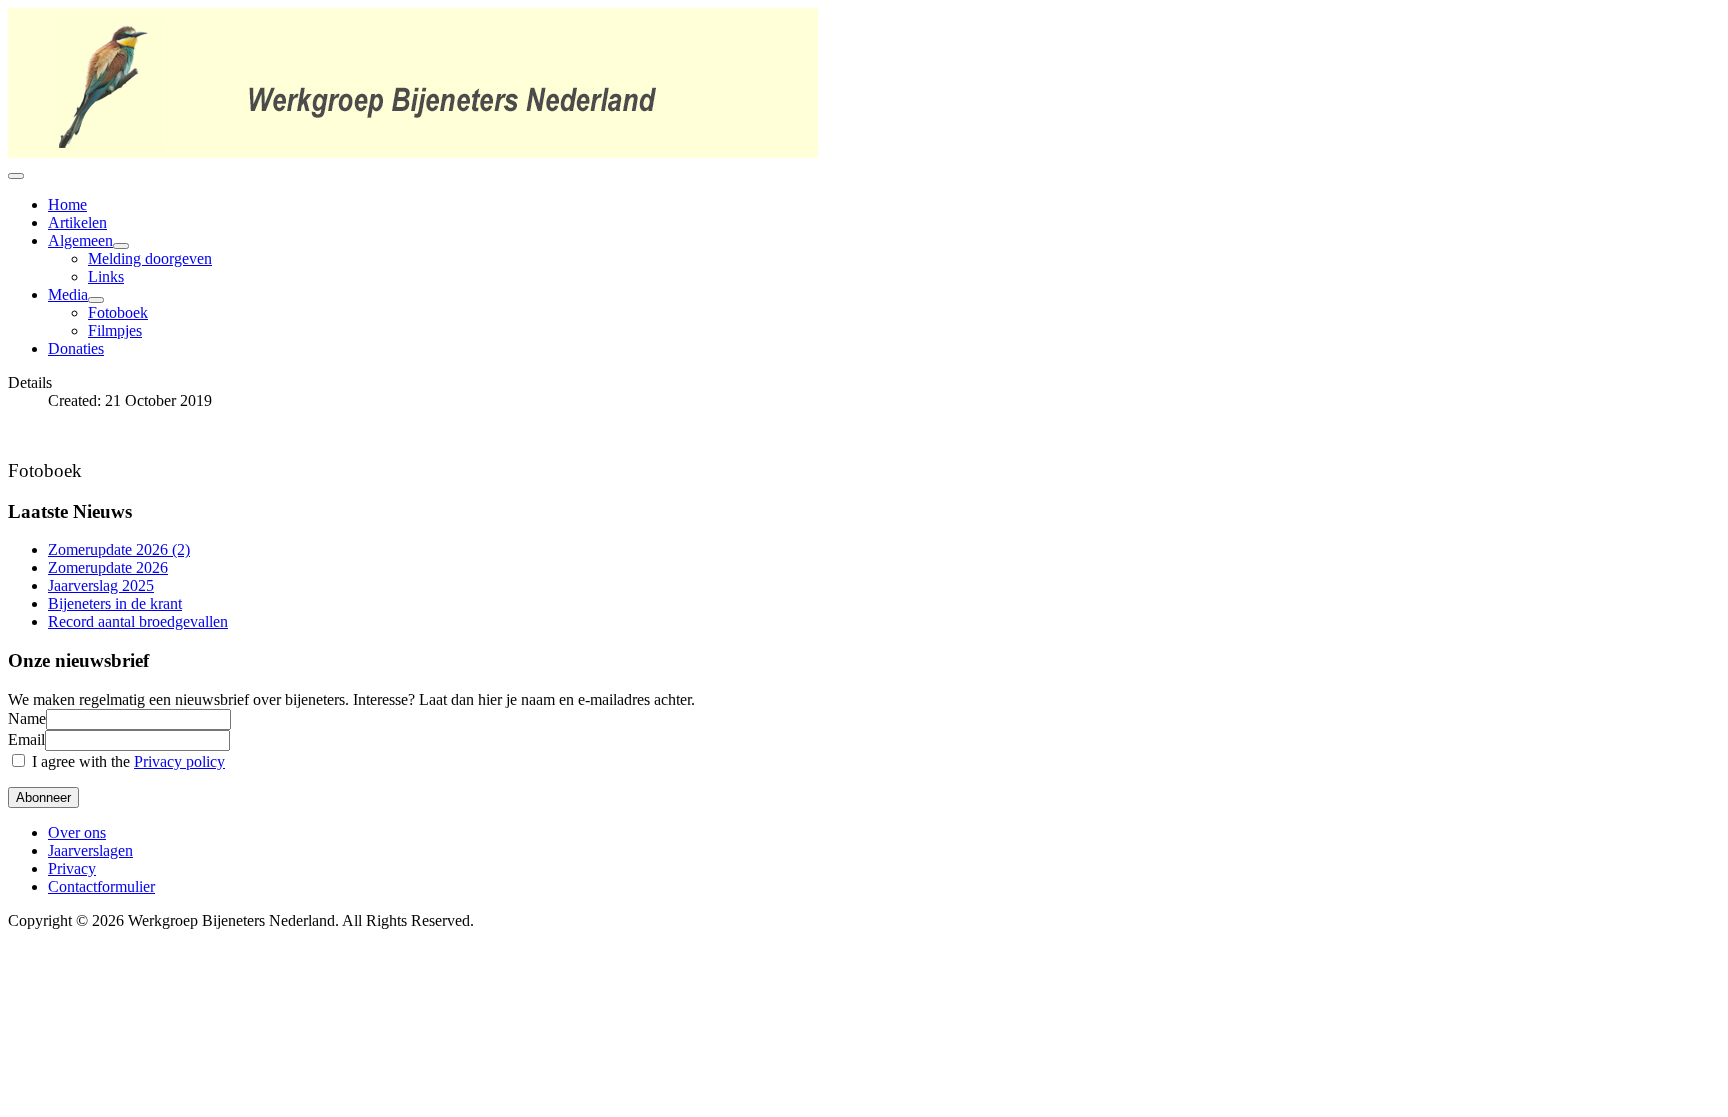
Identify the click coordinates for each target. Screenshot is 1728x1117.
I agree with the (126, 761)
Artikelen (77, 222)
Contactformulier (101, 886)
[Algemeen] (121, 246)
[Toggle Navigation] (16, 176)
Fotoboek (118, 312)
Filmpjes (115, 330)
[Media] (96, 300)
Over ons (77, 832)
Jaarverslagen (90, 850)
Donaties (76, 348)
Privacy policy (179, 761)
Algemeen (80, 240)
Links (106, 276)
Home (67, 204)
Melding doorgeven (150, 258)
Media (68, 294)
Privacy (72, 868)
